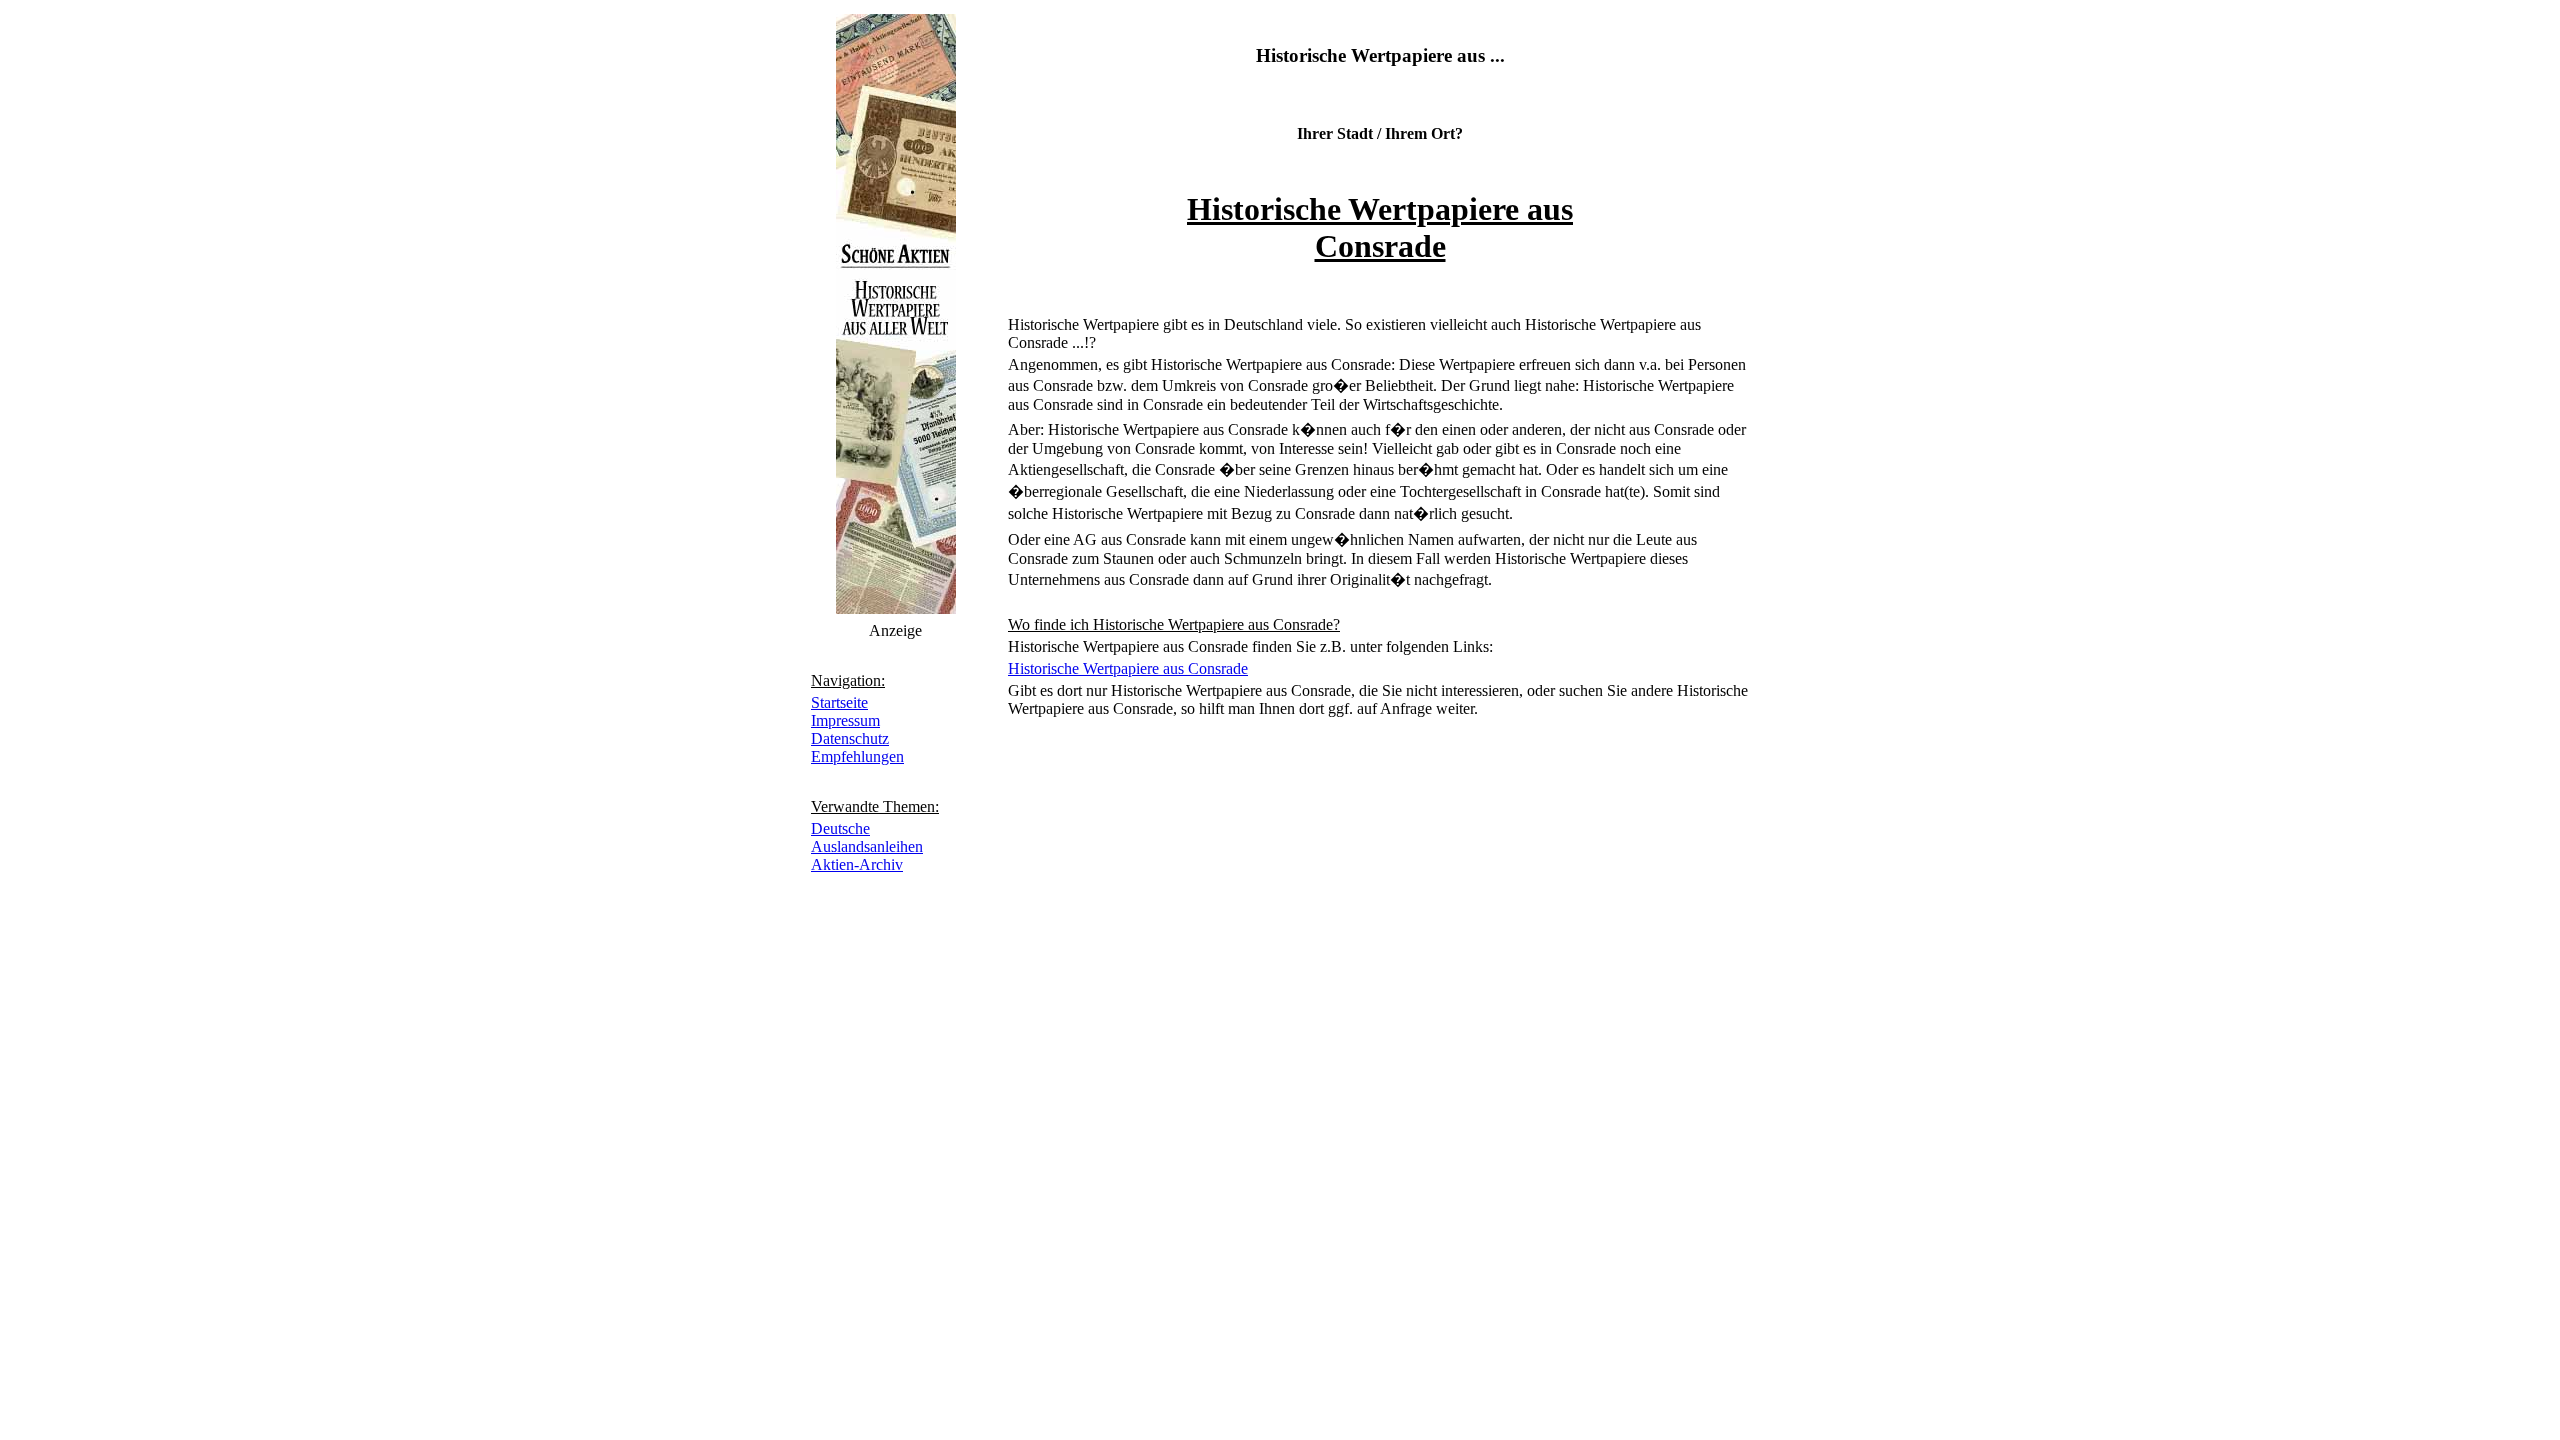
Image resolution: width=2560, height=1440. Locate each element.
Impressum (845, 720)
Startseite (839, 702)
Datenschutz (850, 738)
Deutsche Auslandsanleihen (867, 837)
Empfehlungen (857, 756)
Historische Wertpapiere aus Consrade (1128, 668)
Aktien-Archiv (857, 864)
